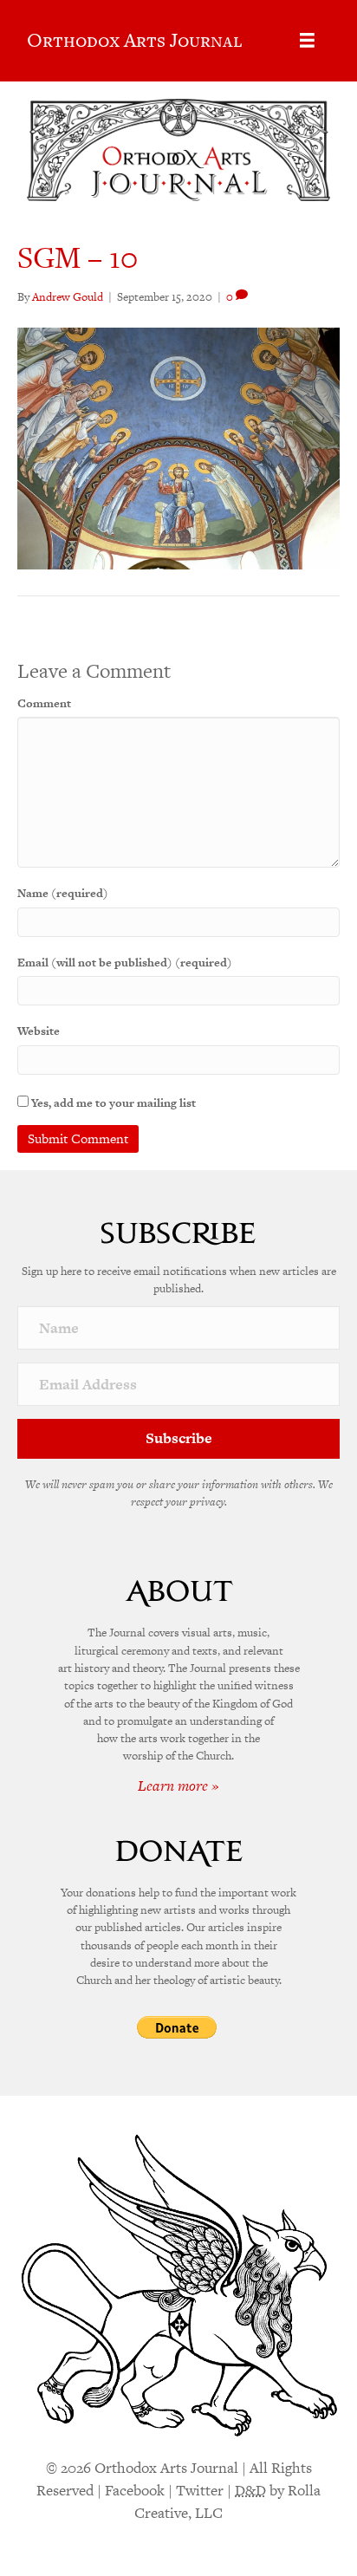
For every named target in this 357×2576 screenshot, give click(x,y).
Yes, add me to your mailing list (112, 1103)
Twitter (200, 2490)
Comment (44, 703)
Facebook (135, 2490)
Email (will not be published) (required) (125, 963)
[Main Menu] (307, 40)
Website (39, 1031)
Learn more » (178, 1786)
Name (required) (63, 893)
